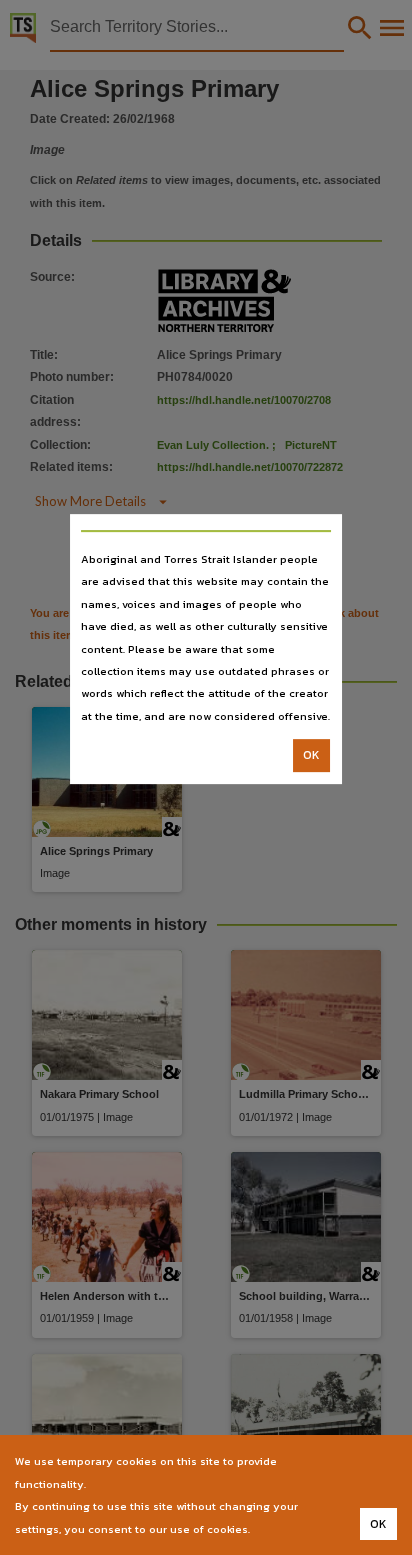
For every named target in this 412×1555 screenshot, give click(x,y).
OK (311, 755)
